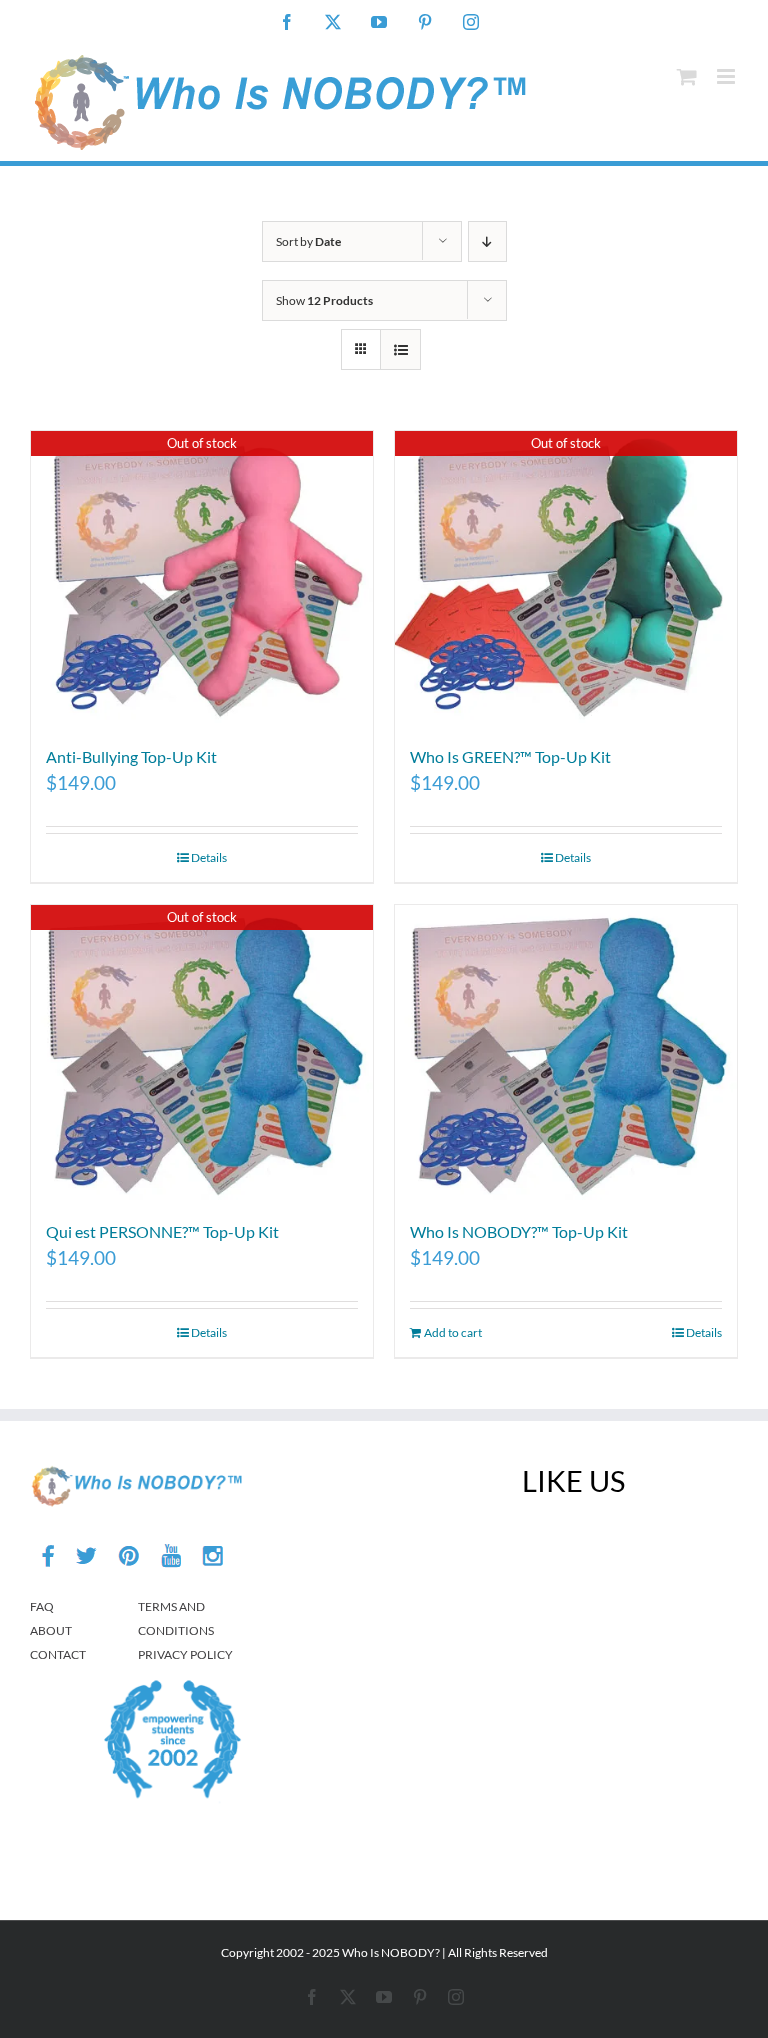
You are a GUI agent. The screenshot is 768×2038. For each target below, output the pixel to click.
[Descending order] (487, 241)
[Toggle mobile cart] (687, 76)
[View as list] (400, 349)
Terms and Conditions (176, 1618)
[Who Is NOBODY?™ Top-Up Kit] (566, 1052)
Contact (58, 1654)
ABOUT (51, 1630)
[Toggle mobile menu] (727, 76)
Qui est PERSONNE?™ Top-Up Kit (162, 1231)
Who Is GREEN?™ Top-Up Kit (510, 756)
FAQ (42, 1606)
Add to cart (453, 1332)
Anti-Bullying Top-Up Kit (131, 756)
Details (209, 857)
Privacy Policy (185, 1654)
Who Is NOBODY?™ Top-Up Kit (519, 1231)
